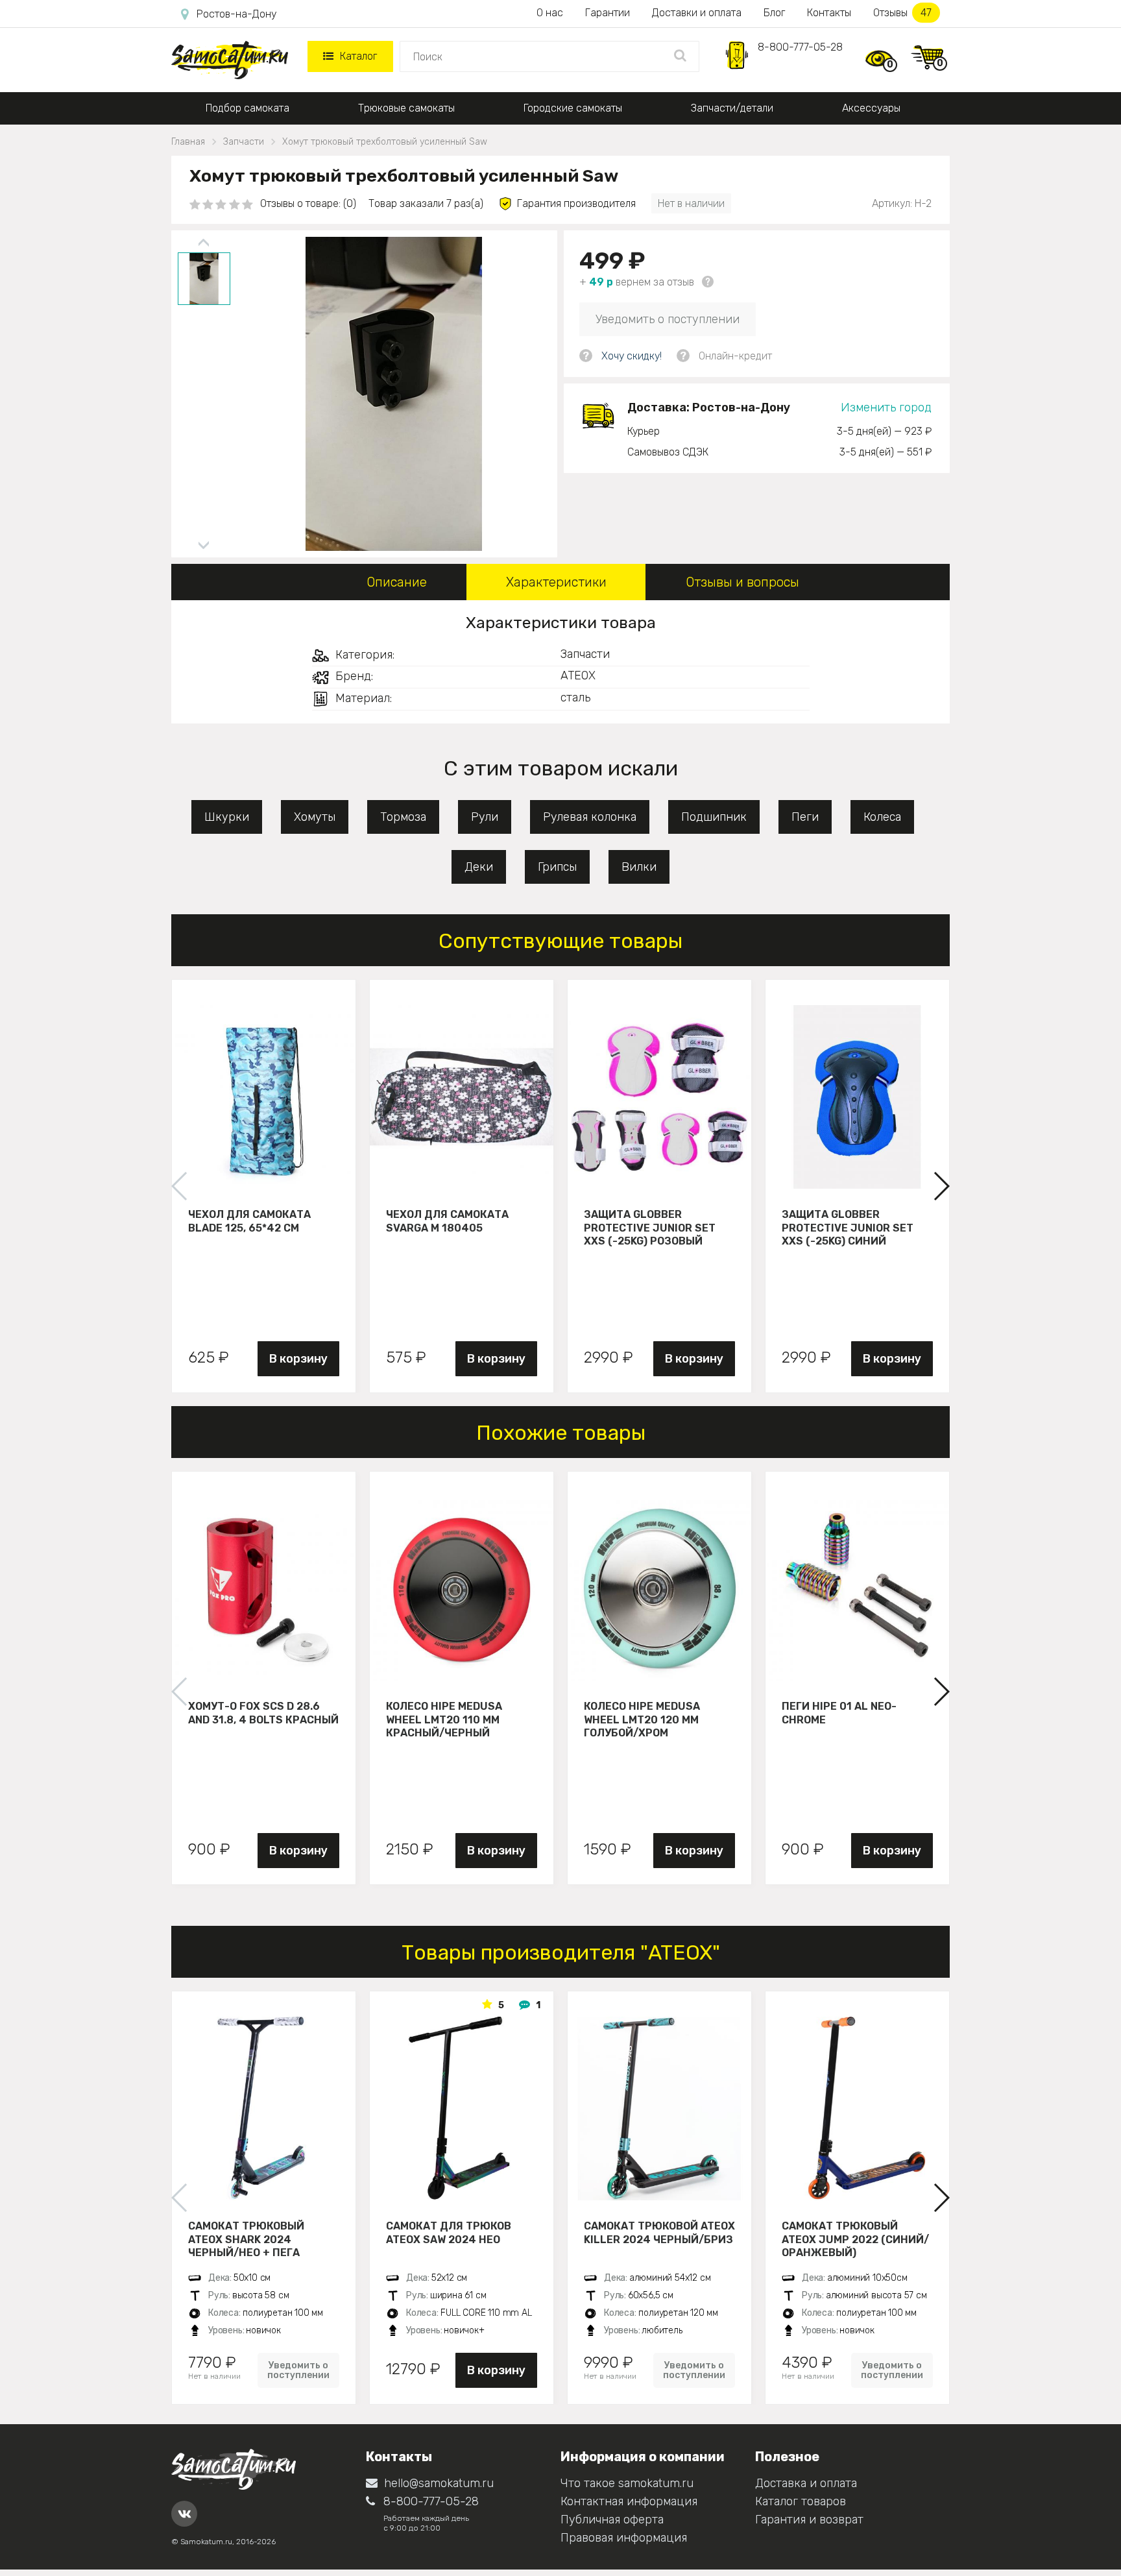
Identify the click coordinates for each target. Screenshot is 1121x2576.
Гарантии (608, 13)
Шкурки (227, 817)
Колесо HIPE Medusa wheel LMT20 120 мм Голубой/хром (642, 1719)
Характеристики (556, 582)
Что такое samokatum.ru (627, 2483)
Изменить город (886, 407)
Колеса (882, 817)
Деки (479, 867)
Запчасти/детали (732, 108)
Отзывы (902, 13)
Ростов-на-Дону (236, 14)
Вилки (639, 867)
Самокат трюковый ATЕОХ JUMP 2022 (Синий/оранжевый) (855, 2239)
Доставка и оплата (806, 2483)
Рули (485, 817)
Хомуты (315, 817)
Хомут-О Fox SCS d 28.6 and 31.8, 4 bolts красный (263, 1713)
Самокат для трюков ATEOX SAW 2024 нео (449, 2233)
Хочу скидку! (632, 356)
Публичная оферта (612, 2520)
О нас (550, 13)
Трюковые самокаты (406, 108)
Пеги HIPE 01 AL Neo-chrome (839, 1713)
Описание (397, 582)
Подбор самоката (247, 108)
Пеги (805, 817)
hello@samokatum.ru (439, 2483)
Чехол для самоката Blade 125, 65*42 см (249, 1221)
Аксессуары (871, 108)
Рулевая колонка (590, 817)
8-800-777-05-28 (800, 47)
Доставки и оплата (697, 13)
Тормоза (403, 817)
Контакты (829, 13)
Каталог (358, 56)
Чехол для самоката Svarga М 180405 (447, 1221)
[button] (941, 1186)
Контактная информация (629, 2501)
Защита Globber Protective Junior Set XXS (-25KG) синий (848, 1228)
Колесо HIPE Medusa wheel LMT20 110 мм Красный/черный (444, 1719)
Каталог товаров (801, 2501)
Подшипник (714, 817)
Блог (774, 13)
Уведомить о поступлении (668, 319)
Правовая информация (624, 2538)
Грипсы (557, 867)
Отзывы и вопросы (742, 582)
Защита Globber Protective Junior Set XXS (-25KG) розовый (650, 1228)
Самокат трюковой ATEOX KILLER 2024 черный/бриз (659, 2233)
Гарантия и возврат (809, 2520)
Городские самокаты (573, 108)
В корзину (298, 1359)
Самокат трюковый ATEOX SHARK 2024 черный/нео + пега (246, 2239)
